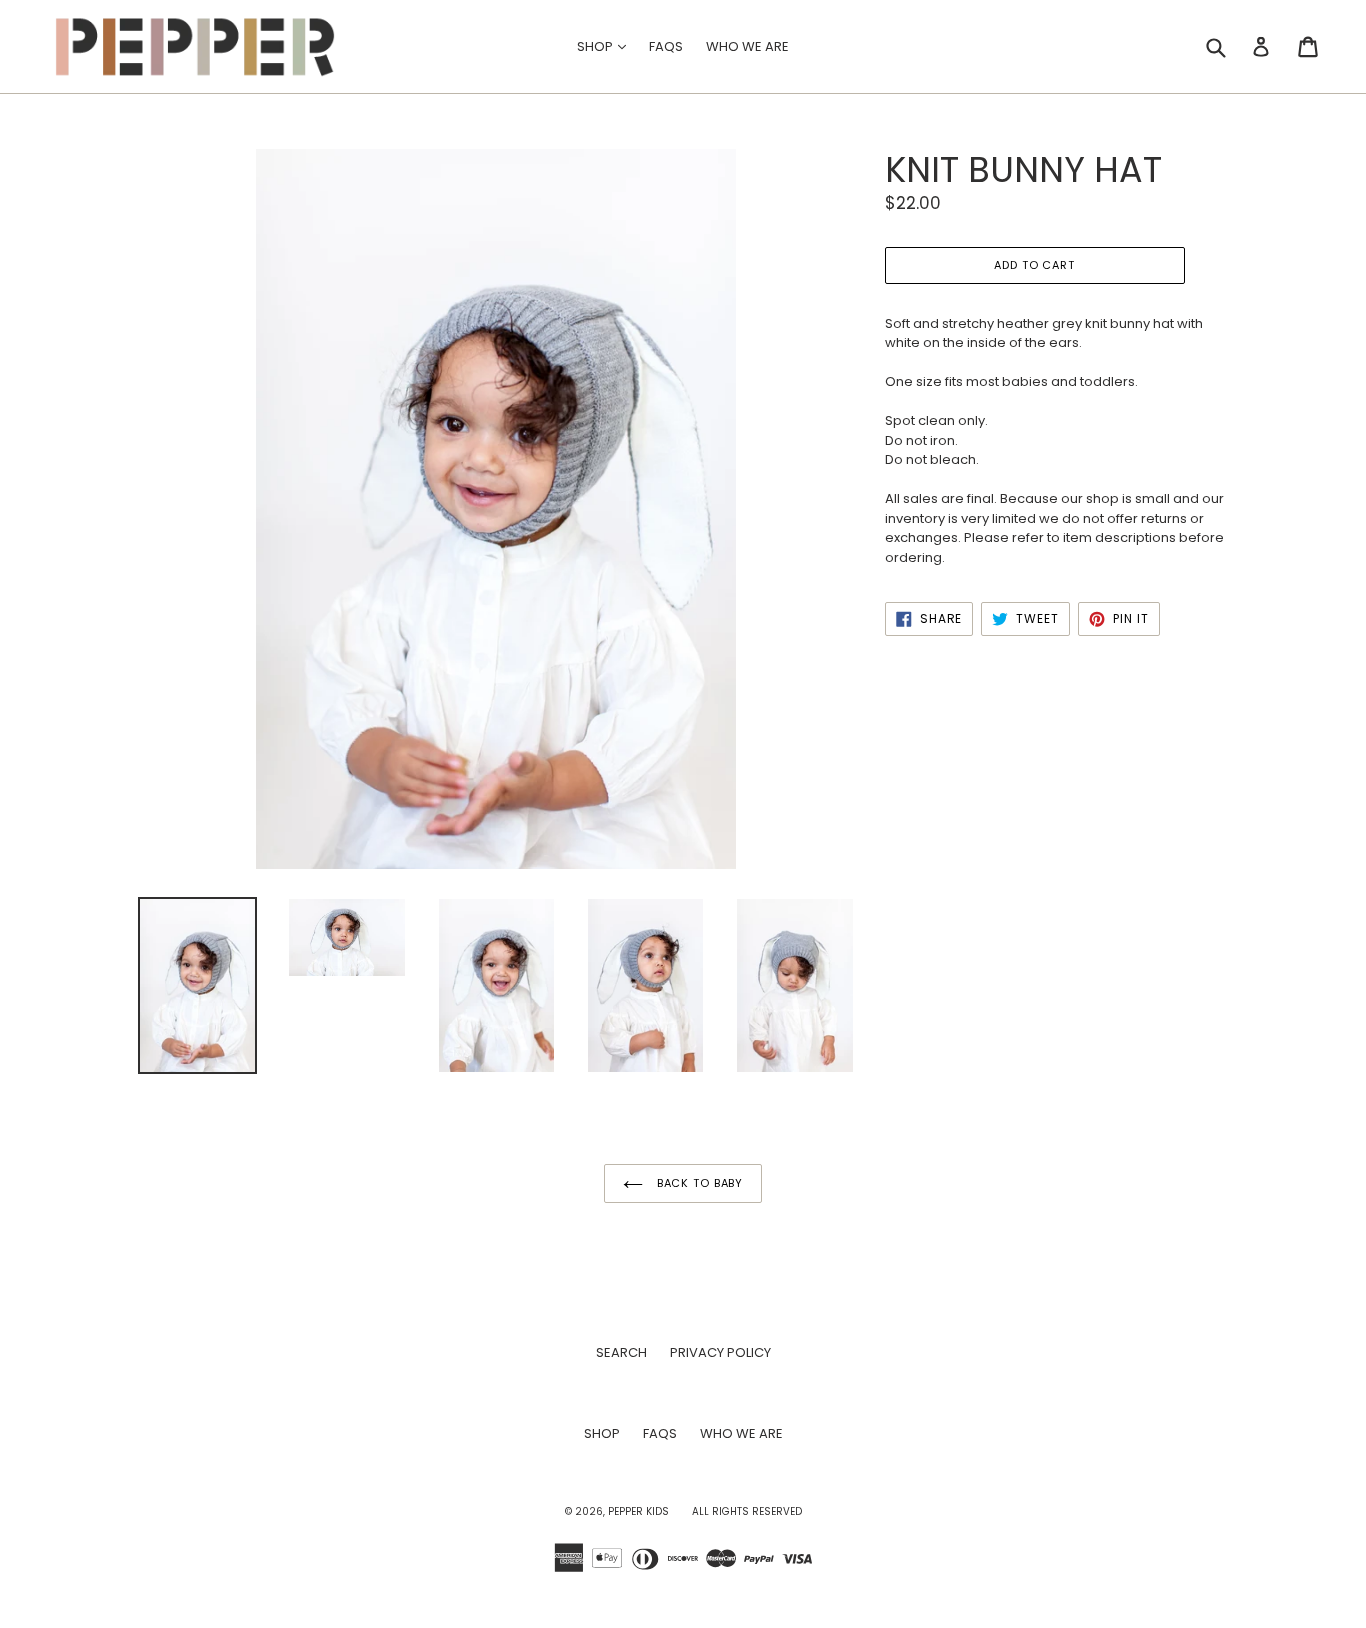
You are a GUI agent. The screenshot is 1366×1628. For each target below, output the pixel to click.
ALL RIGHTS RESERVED (747, 1511)
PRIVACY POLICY (720, 1352)
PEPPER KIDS (638, 1511)
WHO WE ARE (747, 46)
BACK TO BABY (698, 1183)
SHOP (606, 46)
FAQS (666, 46)
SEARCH (621, 1352)
